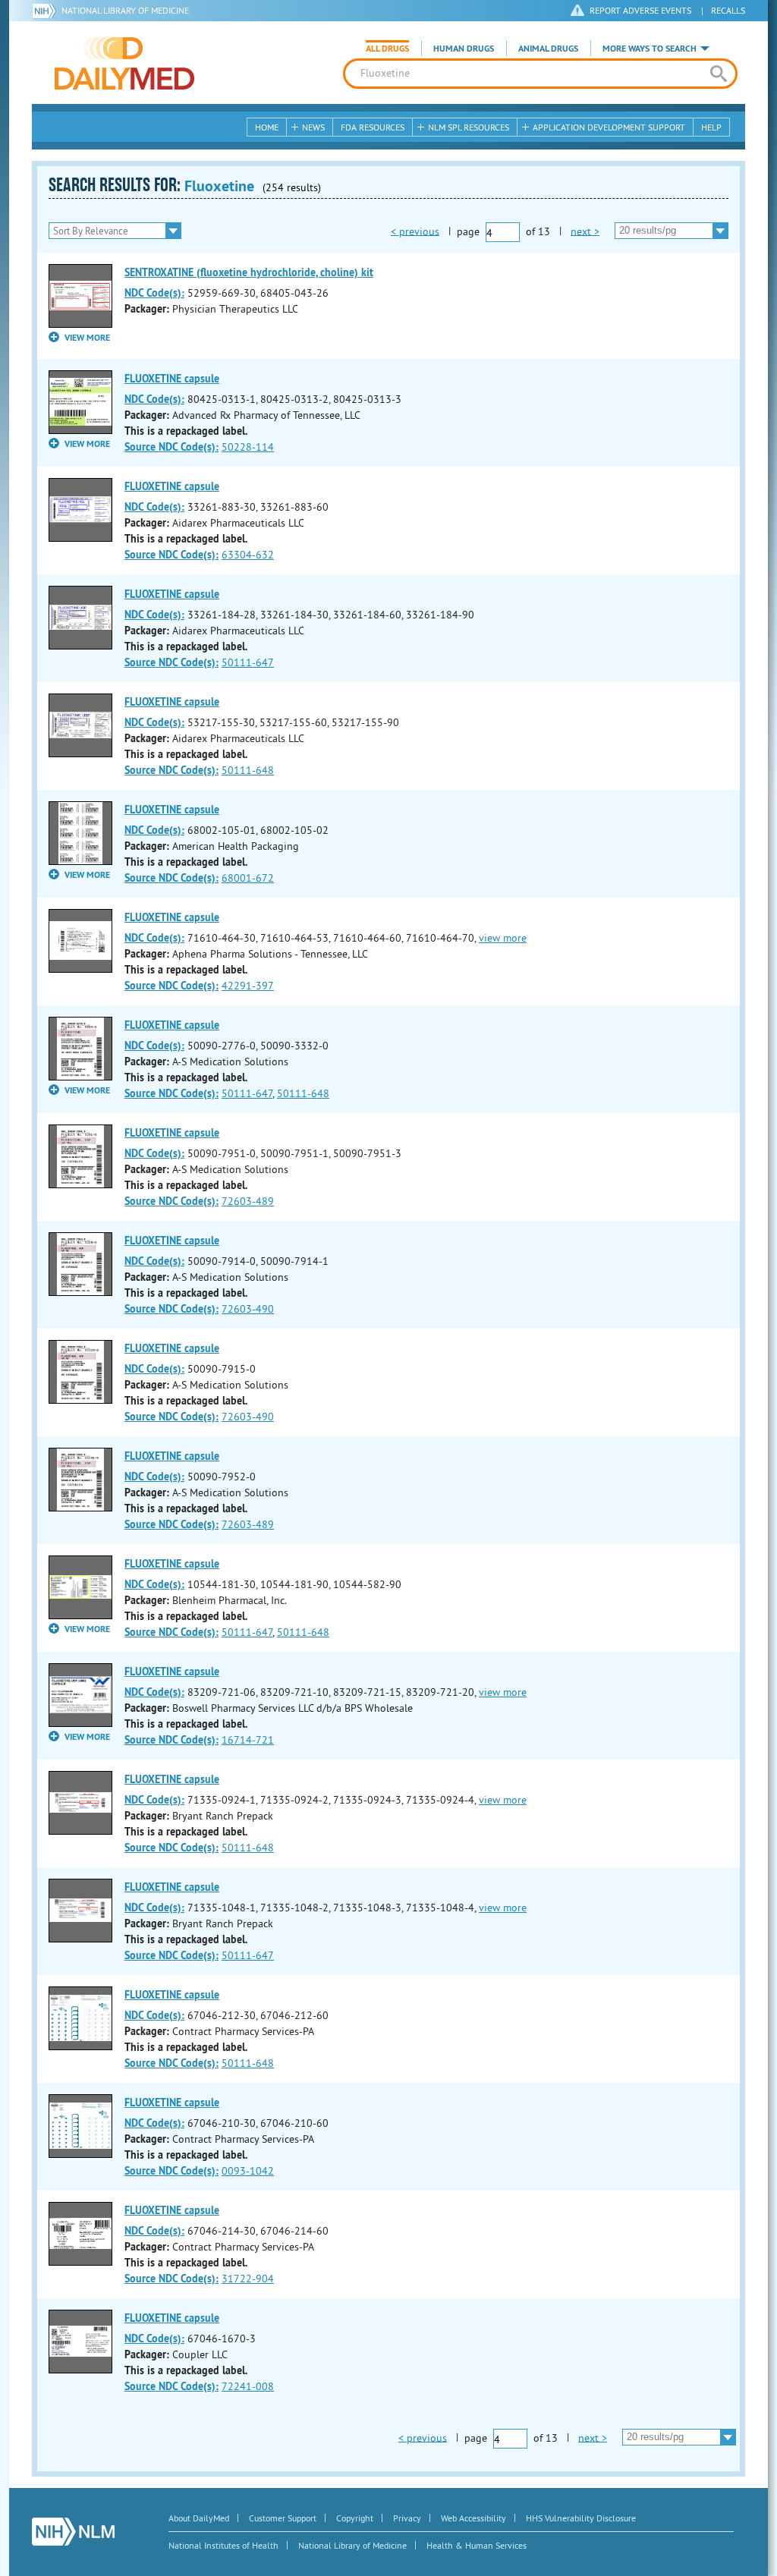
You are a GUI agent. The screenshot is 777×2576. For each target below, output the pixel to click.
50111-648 (248, 770)
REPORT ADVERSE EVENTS (640, 10)
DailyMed (124, 63)
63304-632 (248, 555)
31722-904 (248, 2279)
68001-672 (248, 878)
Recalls (728, 10)
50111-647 (248, 662)
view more (503, 938)
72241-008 (248, 2386)
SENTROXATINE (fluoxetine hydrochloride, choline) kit (249, 272)
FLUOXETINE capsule (172, 379)
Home (267, 127)
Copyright (355, 2518)
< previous (415, 231)
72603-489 (248, 1201)
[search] (718, 74)
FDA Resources (373, 127)
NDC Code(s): (154, 293)
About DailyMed (199, 2518)
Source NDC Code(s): (171, 447)
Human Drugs (464, 49)
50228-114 (248, 447)
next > (585, 231)
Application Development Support (609, 127)
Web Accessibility (473, 2518)
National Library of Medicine (125, 10)
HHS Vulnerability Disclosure (581, 2518)
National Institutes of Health (223, 2545)
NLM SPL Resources (469, 127)
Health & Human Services (477, 2545)
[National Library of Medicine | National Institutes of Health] (73, 2532)
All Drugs (387, 49)
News (313, 127)
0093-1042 (248, 2171)
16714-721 (248, 1740)
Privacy (407, 2518)
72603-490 (248, 1309)
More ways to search (650, 49)
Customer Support (283, 2518)
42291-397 (248, 986)
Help (711, 127)
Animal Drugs (548, 49)
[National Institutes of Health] (47, 11)
